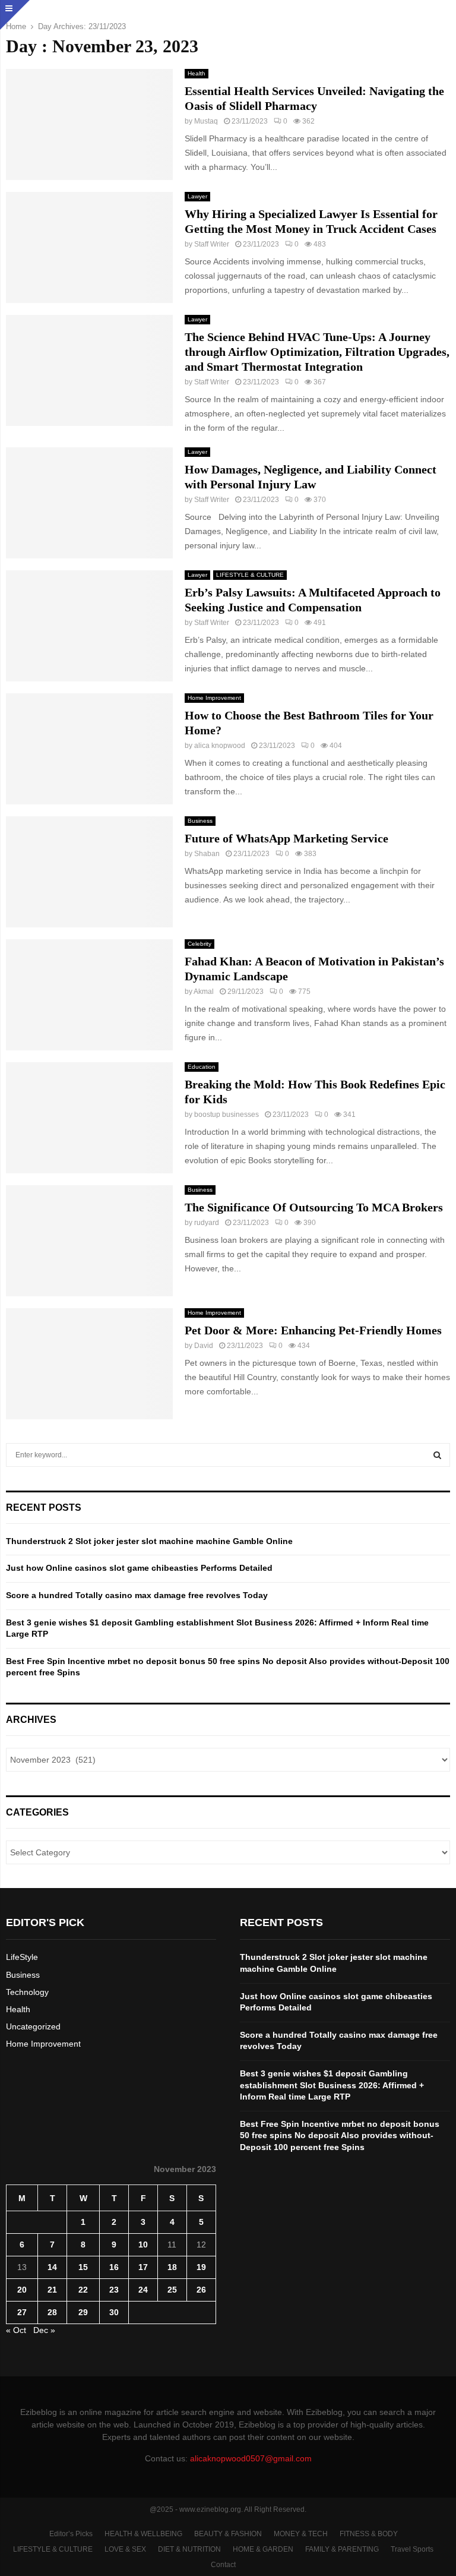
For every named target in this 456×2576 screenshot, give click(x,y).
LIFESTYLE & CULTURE (250, 575)
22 (83, 2290)
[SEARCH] (437, 1455)
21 (52, 2290)
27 (22, 2312)
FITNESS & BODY (369, 2534)
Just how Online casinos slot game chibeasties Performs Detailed (139, 1568)
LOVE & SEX (125, 2549)
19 (201, 2267)
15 (83, 2267)
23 (114, 2290)
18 (172, 2267)
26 (201, 2290)
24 (143, 2290)
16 (114, 2267)
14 (52, 2267)
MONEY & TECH (301, 2534)
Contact (223, 2565)
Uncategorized (33, 2026)
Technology (27, 1992)
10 (143, 2244)
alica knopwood (220, 746)
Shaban (207, 854)
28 (52, 2312)
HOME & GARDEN (263, 2549)
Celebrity (199, 944)
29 (83, 2312)
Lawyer (197, 196)
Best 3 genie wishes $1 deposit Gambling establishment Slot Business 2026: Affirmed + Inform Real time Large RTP (332, 2085)
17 (143, 2267)
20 (22, 2290)
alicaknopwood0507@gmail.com (251, 2458)
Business (200, 821)
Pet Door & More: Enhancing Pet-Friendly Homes (313, 1330)
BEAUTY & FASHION (228, 2534)
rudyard (207, 1223)
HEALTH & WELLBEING (143, 2534)
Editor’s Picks (71, 2534)
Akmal (204, 992)
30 (114, 2312)
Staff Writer (212, 244)
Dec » (44, 2330)
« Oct (16, 2330)
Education (202, 1067)
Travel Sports (412, 2549)
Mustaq (206, 121)
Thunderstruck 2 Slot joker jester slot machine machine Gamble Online (149, 1541)
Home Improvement (214, 698)
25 (172, 2290)
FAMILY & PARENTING (342, 2549)
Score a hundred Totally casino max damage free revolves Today (137, 1595)
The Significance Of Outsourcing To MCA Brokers (314, 1207)
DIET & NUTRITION (189, 2549)
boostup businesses (227, 1115)
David (204, 1346)
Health (197, 73)
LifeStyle (22, 1957)
